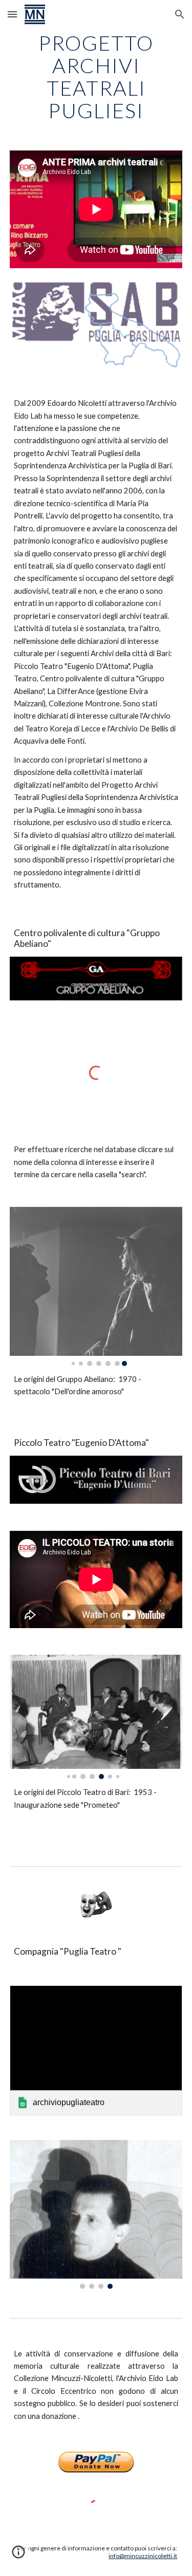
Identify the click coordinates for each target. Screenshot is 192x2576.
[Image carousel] (96, 1286)
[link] (96, 2050)
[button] (12, 14)
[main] (96, 77)
